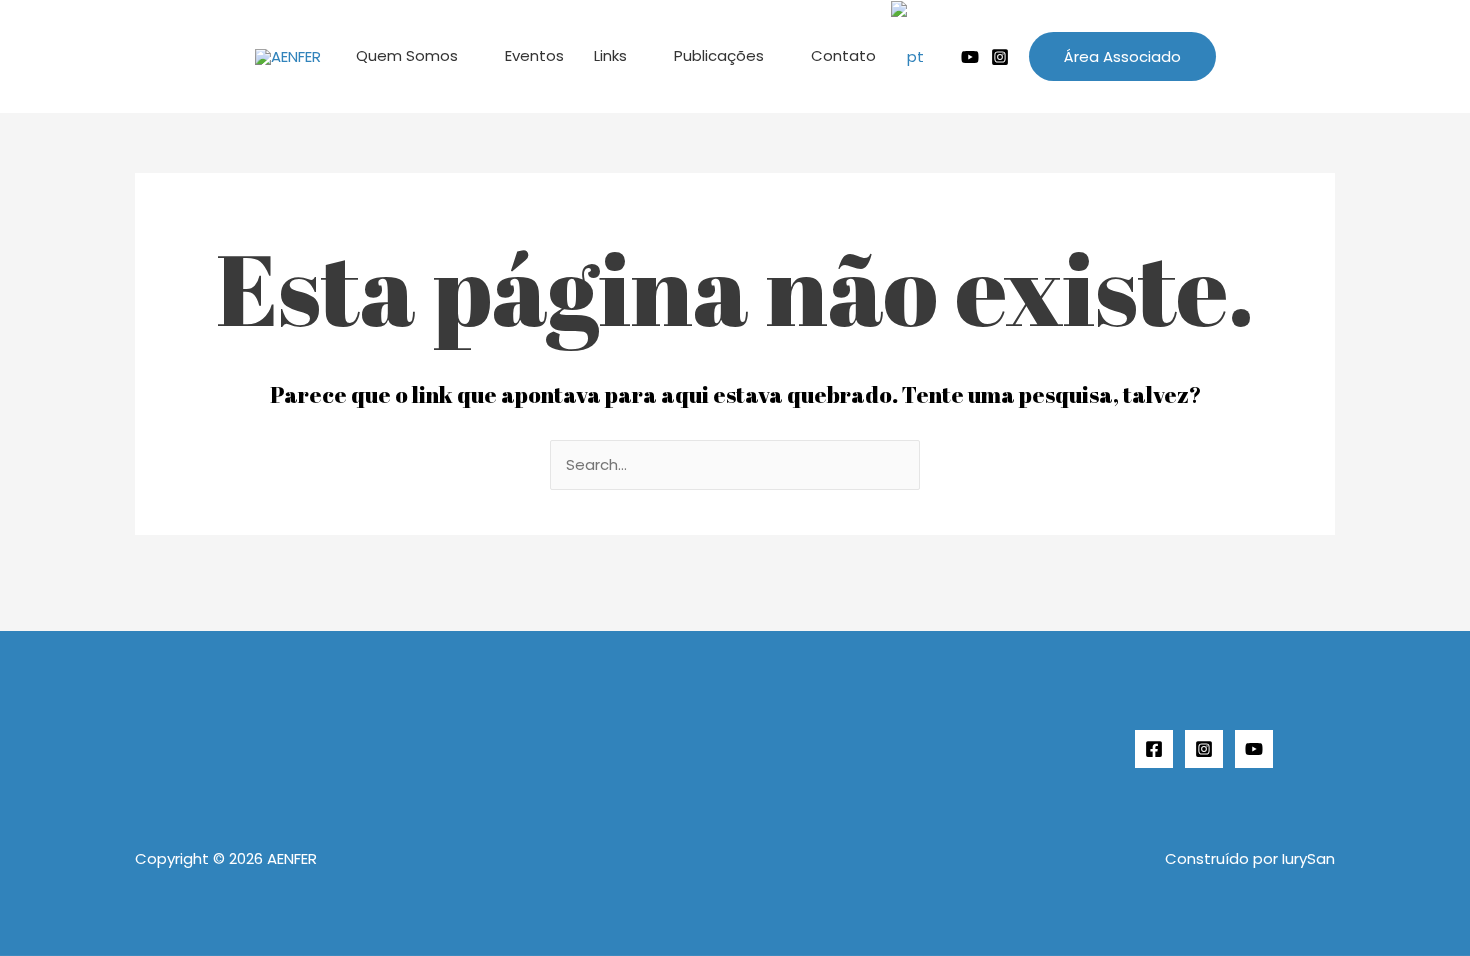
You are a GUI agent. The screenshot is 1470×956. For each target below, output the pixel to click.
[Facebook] (1154, 749)
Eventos (534, 55)
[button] (1122, 56)
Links (610, 55)
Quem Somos (407, 55)
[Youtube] (970, 57)
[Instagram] (1000, 57)
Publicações (719, 55)
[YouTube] (1254, 749)
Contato (843, 55)
